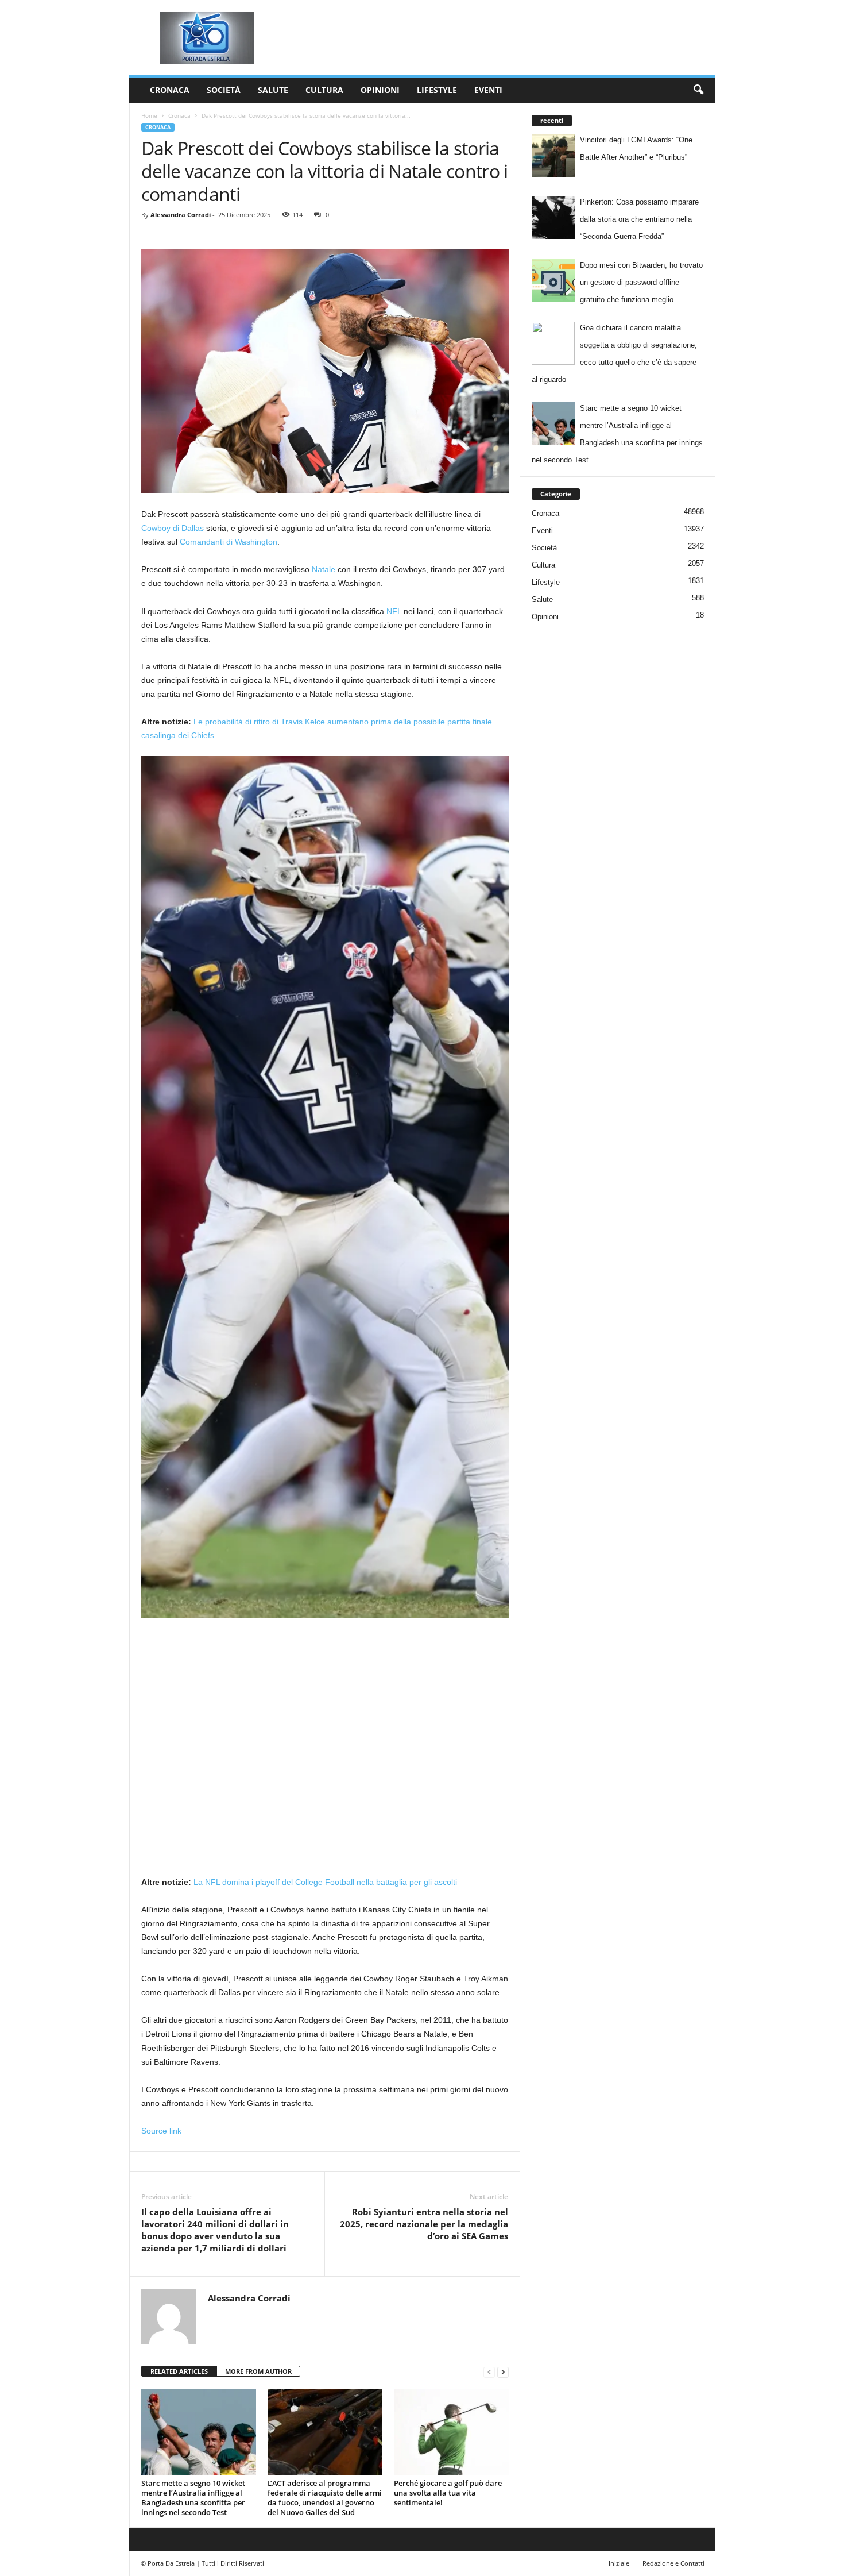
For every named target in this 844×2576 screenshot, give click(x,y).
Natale (324, 569)
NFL (394, 611)
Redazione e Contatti (673, 2563)
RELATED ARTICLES (179, 2371)
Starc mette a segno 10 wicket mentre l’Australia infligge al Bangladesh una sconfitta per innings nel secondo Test (193, 2498)
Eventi (488, 90)
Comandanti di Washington (229, 542)
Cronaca (170, 90)
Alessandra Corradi (181, 215)
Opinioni (380, 90)
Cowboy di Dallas (173, 528)
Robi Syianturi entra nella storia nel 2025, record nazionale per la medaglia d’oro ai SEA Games (424, 2224)
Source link (161, 2131)
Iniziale (619, 2563)
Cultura (324, 90)
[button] (698, 90)
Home (149, 115)
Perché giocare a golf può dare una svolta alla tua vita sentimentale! (448, 2493)
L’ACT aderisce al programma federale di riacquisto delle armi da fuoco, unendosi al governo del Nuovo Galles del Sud (325, 2498)
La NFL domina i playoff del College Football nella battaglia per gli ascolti (325, 1882)
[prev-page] (489, 2372)
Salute (273, 90)
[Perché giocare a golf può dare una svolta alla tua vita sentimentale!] (451, 2432)
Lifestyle (437, 90)
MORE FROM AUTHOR (258, 2371)
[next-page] (503, 2372)
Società (224, 90)
